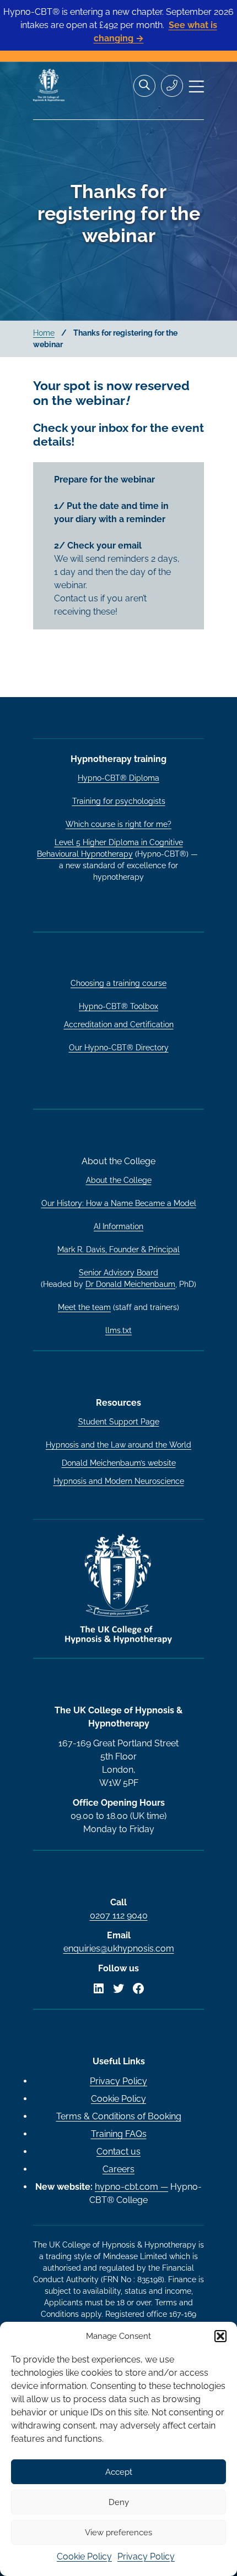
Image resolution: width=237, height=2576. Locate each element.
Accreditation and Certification (119, 1024)
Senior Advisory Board (118, 1273)
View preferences (118, 2533)
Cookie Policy (84, 2556)
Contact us (118, 2152)
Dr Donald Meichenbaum (130, 1284)
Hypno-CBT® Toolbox (118, 1006)
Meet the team (84, 1307)
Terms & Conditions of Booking (119, 2116)
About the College (119, 1180)
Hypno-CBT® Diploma (118, 778)
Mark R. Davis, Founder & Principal (118, 1249)
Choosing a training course (118, 983)
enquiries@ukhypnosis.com (119, 1949)
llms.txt (118, 1330)
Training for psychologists (119, 801)
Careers (118, 2169)
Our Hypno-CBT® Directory (119, 1048)
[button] (220, 2336)
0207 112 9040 (119, 1915)
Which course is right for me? (118, 824)
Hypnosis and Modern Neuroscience (119, 1481)
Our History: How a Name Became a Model (119, 1203)
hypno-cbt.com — (131, 2187)
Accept (119, 2472)
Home (44, 333)
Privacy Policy (146, 2556)
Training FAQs (119, 2134)
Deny (119, 2502)
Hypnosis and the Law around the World (118, 1445)
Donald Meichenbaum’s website (119, 1463)
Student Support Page (119, 1422)
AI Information (118, 1226)
